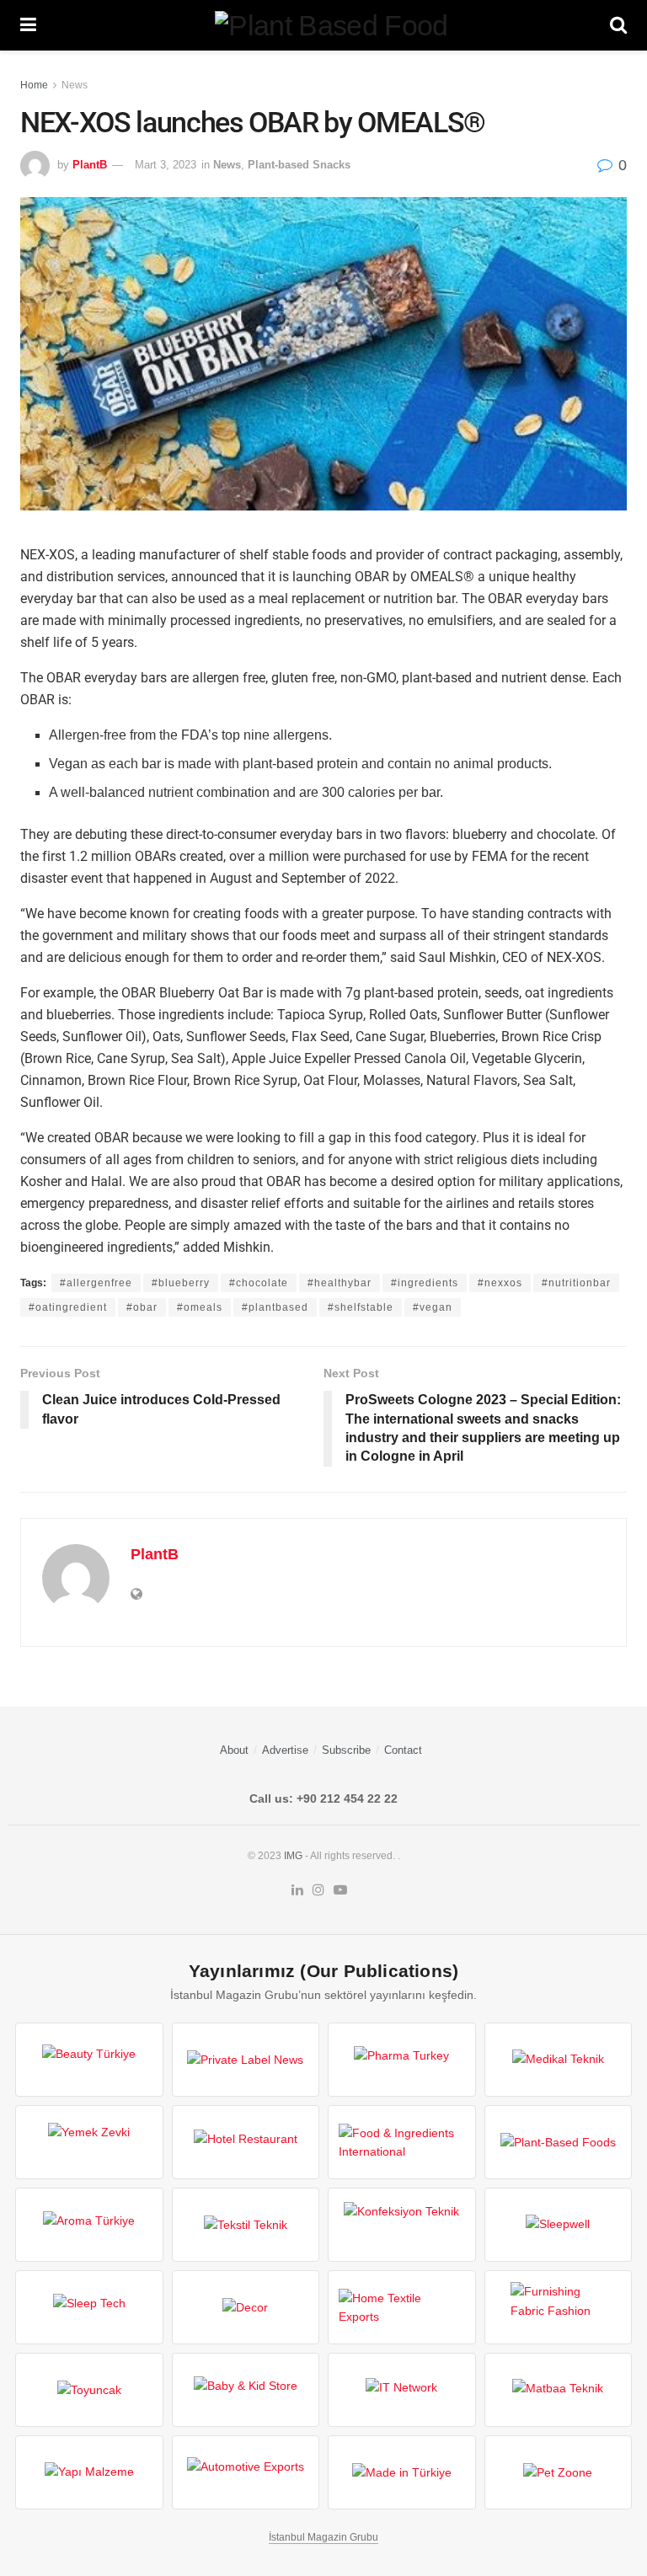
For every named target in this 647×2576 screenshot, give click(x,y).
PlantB (90, 165)
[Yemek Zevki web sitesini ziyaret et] (89, 2142)
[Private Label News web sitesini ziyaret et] (246, 2060)
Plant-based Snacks (299, 165)
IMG (293, 1856)
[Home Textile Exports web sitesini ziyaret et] (402, 2307)
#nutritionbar (576, 1283)
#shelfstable (361, 1307)
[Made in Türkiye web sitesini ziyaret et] (402, 2472)
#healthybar (340, 1283)
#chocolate (259, 1283)
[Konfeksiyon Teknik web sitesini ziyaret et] (402, 2225)
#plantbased (275, 1307)
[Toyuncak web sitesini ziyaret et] (89, 2390)
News (75, 85)
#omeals (200, 1307)
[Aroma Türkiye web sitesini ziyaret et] (89, 2225)
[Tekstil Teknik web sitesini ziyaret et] (246, 2225)
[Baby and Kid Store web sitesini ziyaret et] (246, 2390)
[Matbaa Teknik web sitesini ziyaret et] (559, 2390)
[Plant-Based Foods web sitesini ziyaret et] (559, 2142)
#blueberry (181, 1283)
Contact (403, 1750)
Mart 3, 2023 (166, 165)
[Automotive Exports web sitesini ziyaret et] (246, 2472)
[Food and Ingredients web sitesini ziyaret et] (402, 2142)
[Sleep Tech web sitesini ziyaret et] (89, 2307)
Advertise (285, 1750)
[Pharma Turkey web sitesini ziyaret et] (402, 2060)
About (234, 1750)
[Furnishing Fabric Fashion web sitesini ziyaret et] (559, 2307)
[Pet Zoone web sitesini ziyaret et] (559, 2472)
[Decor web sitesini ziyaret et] (246, 2307)
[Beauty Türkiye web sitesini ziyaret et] (89, 2060)
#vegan (433, 1307)
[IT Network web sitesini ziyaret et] (402, 2390)
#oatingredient (68, 1307)
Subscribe (346, 1750)
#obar (142, 1307)
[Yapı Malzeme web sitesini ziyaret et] (89, 2472)
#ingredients (425, 1283)
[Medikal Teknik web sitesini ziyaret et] (559, 2060)
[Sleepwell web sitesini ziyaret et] (559, 2225)
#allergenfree (96, 1283)
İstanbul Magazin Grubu (323, 2537)
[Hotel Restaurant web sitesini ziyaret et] (246, 2142)
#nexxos (500, 1283)
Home (34, 85)
